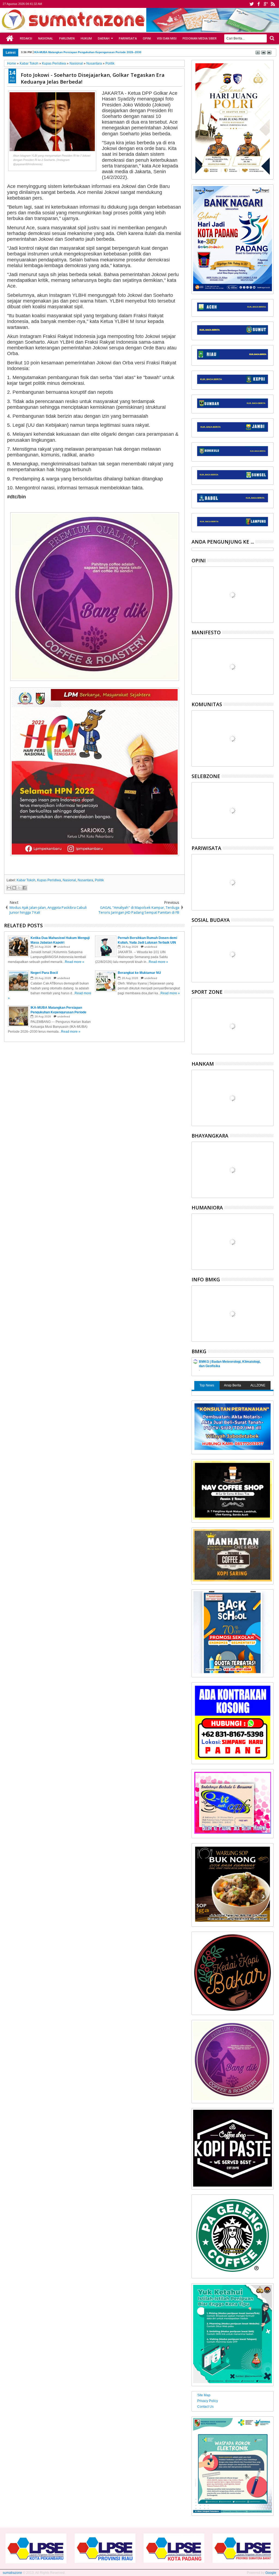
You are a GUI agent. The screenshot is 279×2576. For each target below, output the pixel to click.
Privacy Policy (208, 2401)
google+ (266, 4)
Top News (207, 1385)
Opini (147, 38)
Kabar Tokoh (26, 880)
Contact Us (205, 2407)
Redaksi (26, 38)
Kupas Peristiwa (49, 880)
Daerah (104, 38)
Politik (99, 880)
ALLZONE (258, 1385)
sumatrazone (12, 2573)
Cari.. (272, 38)
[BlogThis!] (14, 888)
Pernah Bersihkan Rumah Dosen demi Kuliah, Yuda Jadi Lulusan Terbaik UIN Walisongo (93, 52)
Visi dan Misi (167, 38)
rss (273, 4)
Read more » (75, 962)
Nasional (46, 38)
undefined (64, 947)
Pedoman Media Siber (200, 38)
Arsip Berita (233, 1385)
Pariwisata (128, 38)
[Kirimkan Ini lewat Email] (9, 888)
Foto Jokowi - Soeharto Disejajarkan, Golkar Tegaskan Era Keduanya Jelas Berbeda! (93, 78)
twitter (251, 4)
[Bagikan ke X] (19, 888)
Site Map (204, 2395)
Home (10, 38)
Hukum (86, 38)
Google (271, 2573)
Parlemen (67, 38)
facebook (259, 4)
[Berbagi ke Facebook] (25, 888)
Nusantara (85, 880)
